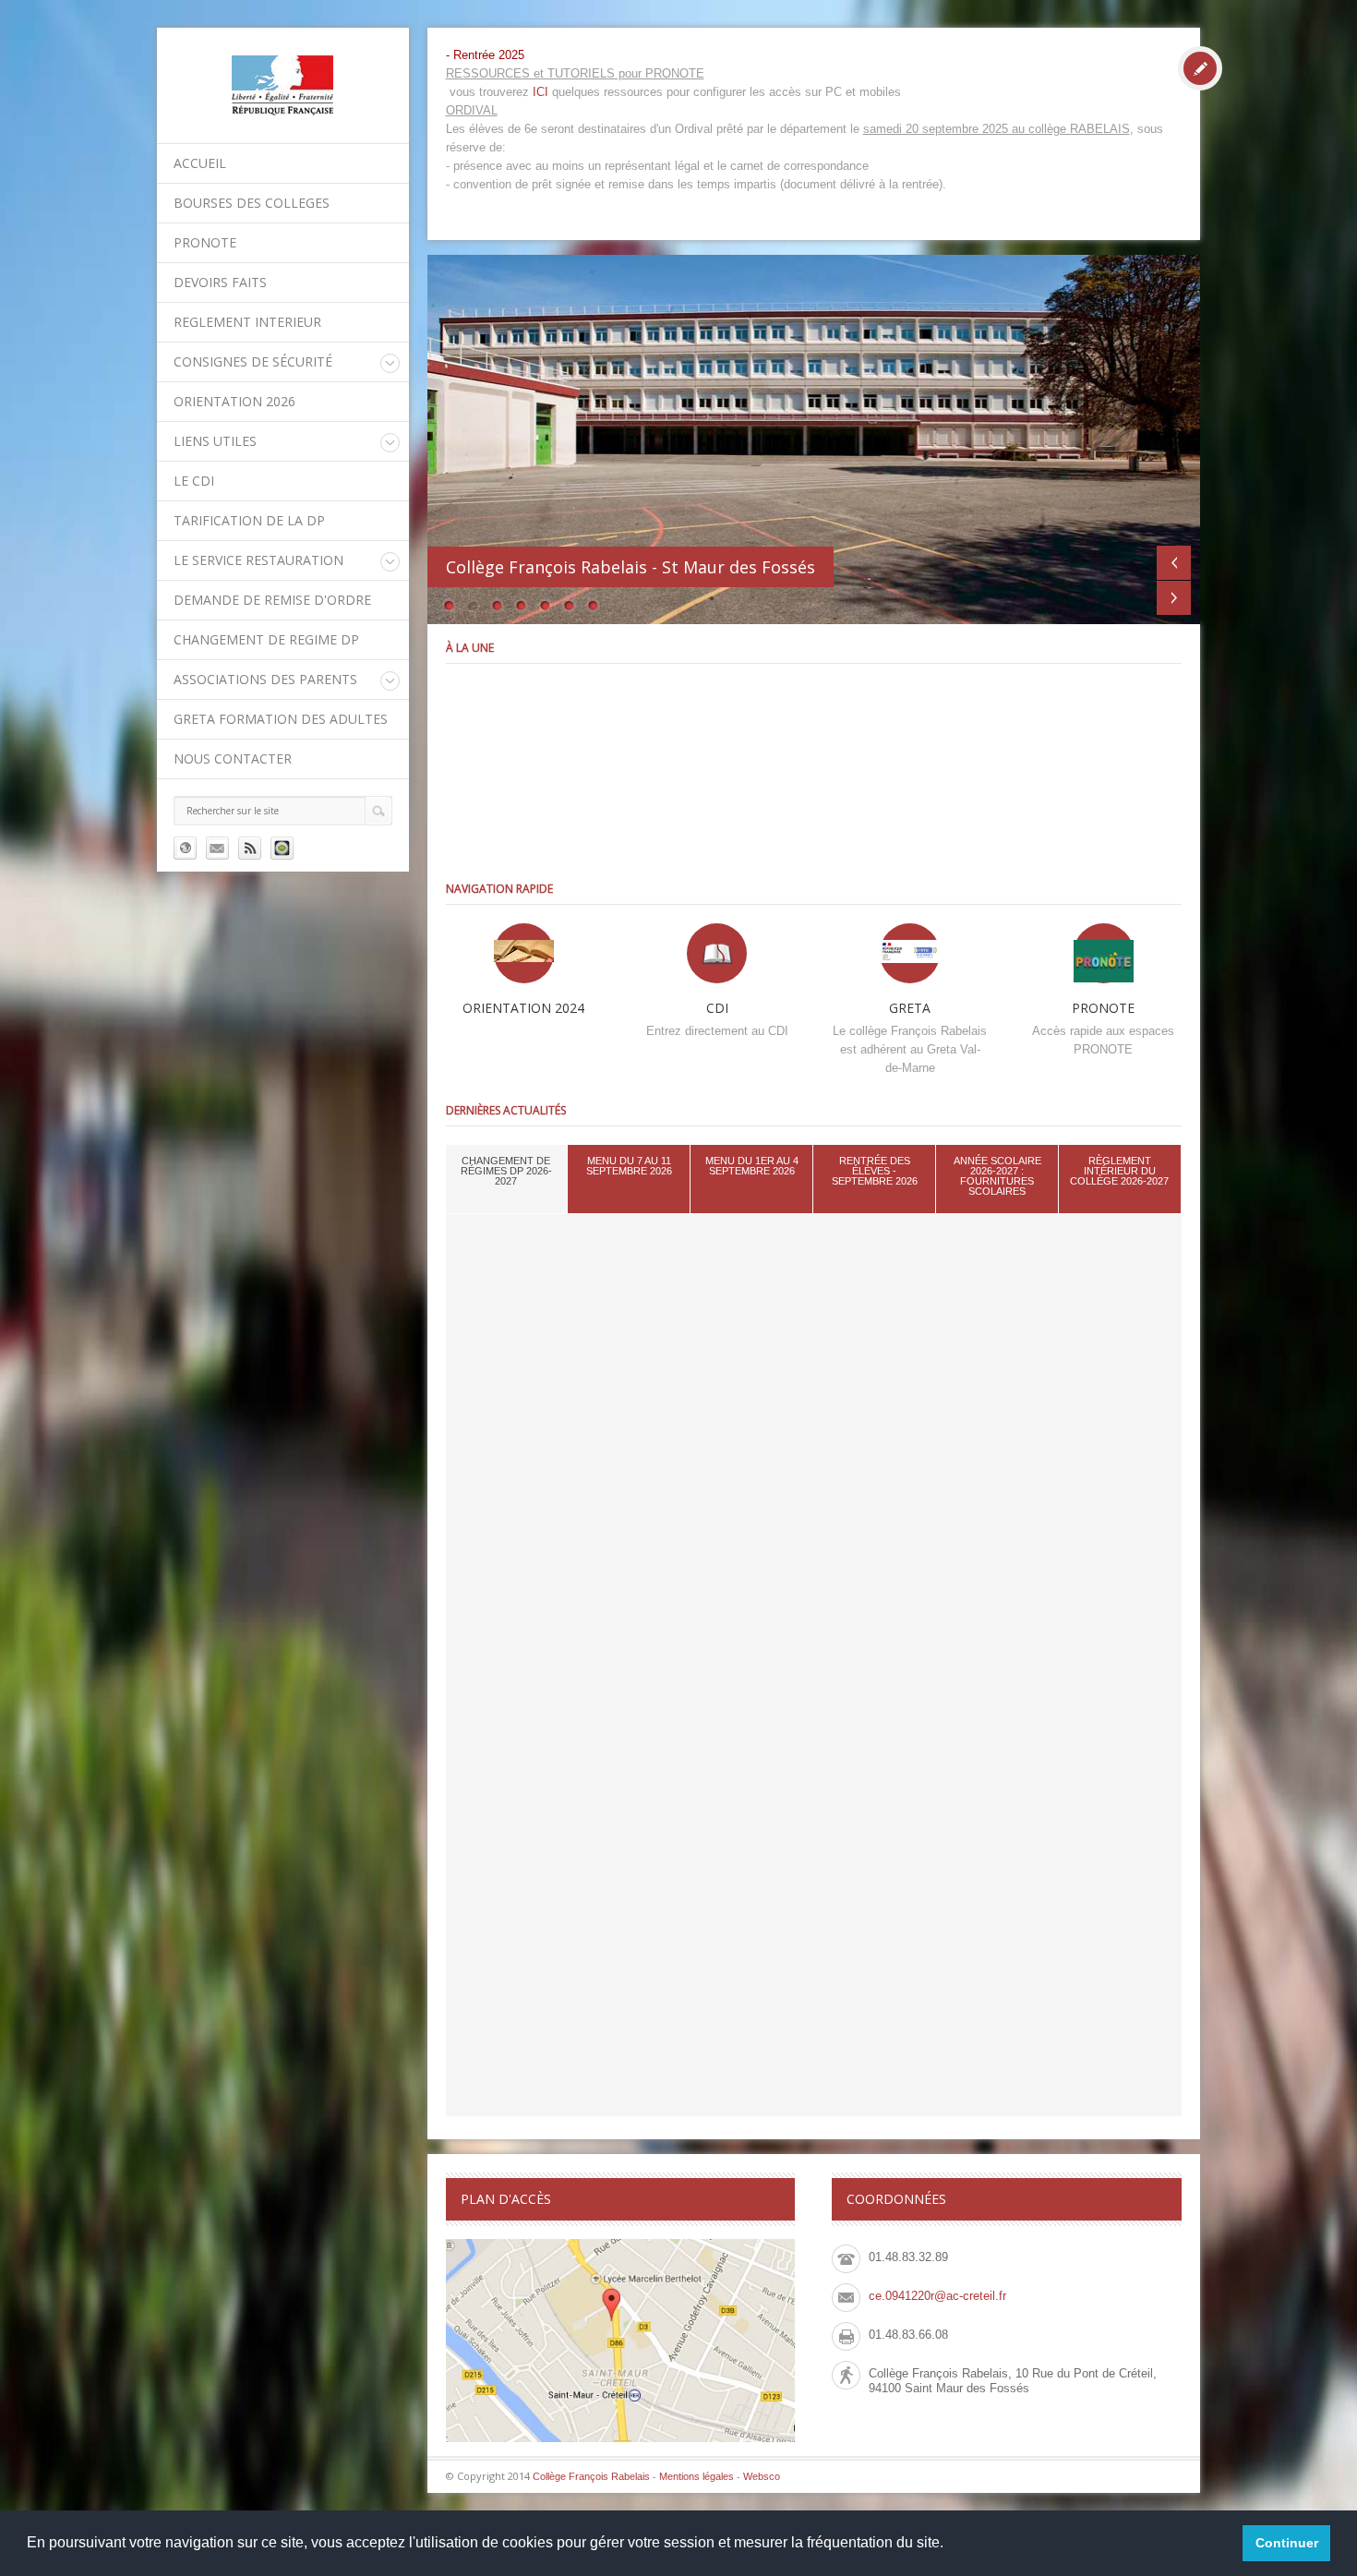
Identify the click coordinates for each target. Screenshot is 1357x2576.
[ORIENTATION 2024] (524, 953)
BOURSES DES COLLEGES (252, 203)
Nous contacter (233, 758)
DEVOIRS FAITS (220, 282)
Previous (1174, 563)
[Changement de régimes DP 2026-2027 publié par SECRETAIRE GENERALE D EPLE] (561, 770)
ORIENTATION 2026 (234, 401)
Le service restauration (258, 560)
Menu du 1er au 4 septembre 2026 (752, 1166)
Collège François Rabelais (591, 2476)
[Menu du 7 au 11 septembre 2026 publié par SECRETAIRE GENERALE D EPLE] (814, 770)
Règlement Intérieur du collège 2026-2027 (1119, 1171)
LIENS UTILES (215, 441)
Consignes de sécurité (253, 361)
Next (1174, 598)
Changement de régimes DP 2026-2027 (506, 1171)
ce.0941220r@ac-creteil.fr (937, 2296)
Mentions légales (697, 2476)
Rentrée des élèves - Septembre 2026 (875, 1171)
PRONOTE (205, 242)
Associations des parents (265, 679)
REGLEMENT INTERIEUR (247, 322)
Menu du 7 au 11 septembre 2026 (629, 1166)
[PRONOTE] (1104, 953)
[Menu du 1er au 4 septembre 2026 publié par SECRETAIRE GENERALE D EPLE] (1067, 770)
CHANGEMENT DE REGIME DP (266, 639)
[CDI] (717, 953)
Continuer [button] (1287, 2543)
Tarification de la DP (249, 520)
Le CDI (194, 481)
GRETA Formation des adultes (281, 719)
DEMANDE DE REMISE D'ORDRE (272, 600)
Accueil (200, 163)
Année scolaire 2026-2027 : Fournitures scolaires (997, 1176)
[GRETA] (910, 953)
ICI (540, 92)
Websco (762, 2476)
